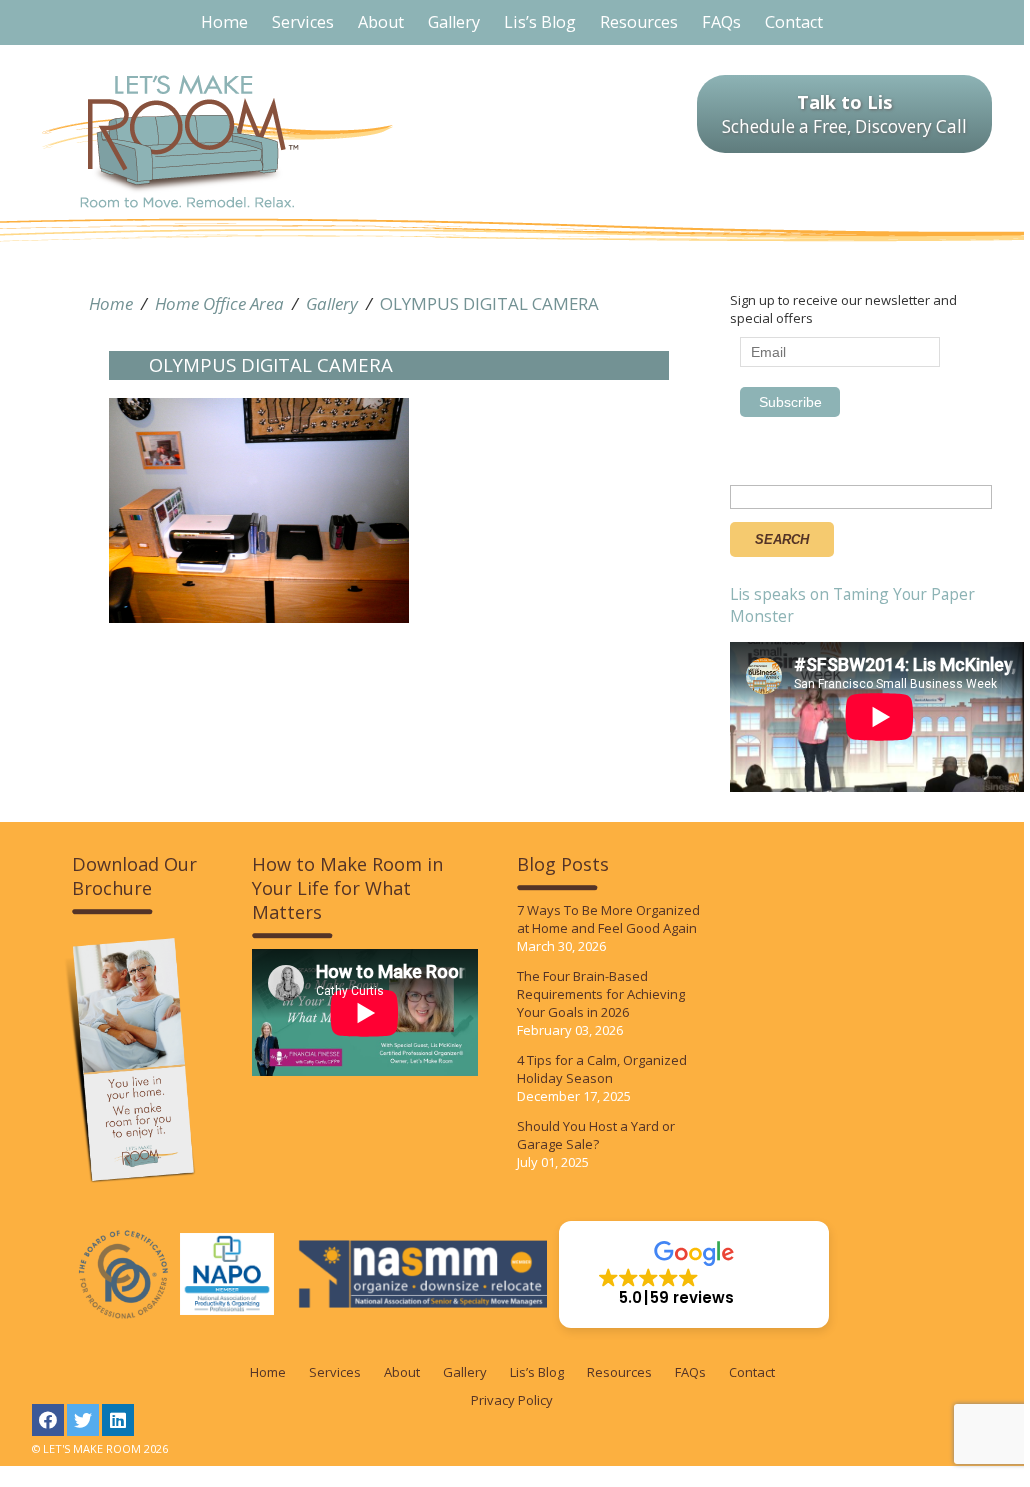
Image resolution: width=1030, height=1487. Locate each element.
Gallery (332, 303)
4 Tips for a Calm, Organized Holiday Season (602, 1069)
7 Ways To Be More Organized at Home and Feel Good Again (608, 919)
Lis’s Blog (537, 1372)
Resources (619, 1372)
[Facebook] (48, 1420)
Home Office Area (219, 303)
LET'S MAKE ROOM (217, 141)
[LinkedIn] (118, 1420)
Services (335, 1372)
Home (111, 303)
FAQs (690, 1372)
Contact (752, 1372)
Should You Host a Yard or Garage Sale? (596, 1135)
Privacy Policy (512, 1400)
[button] (694, 1274)
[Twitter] (83, 1420)
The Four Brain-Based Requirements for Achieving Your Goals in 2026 (601, 994)
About (402, 1372)
